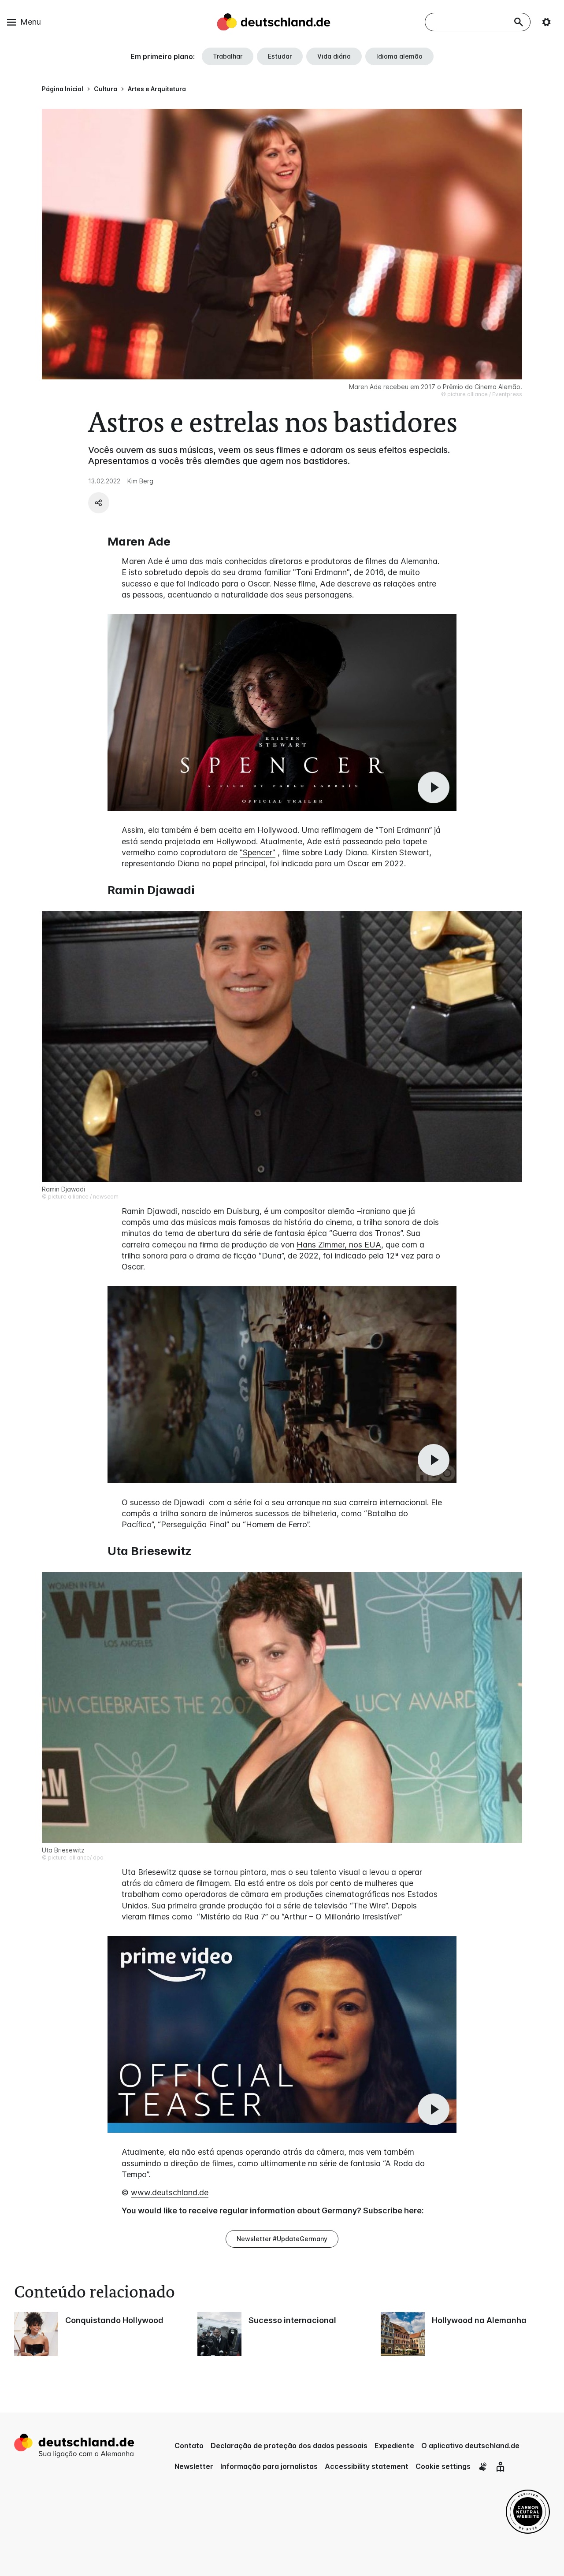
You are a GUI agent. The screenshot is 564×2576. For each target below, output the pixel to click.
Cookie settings (443, 2466)
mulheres (381, 1883)
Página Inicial (63, 89)
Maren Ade (142, 561)
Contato (189, 2446)
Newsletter (194, 2466)
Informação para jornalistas (269, 2466)
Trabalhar (228, 56)
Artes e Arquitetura (157, 89)
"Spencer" (258, 852)
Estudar (280, 56)
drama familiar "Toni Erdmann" (294, 572)
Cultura (106, 89)
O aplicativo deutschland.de (470, 2446)
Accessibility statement (367, 2466)
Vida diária (334, 56)
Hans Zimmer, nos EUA (339, 1245)
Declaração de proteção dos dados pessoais (289, 2446)
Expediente (394, 2446)
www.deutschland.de (170, 2192)
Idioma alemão (399, 56)
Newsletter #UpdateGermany (282, 2239)
